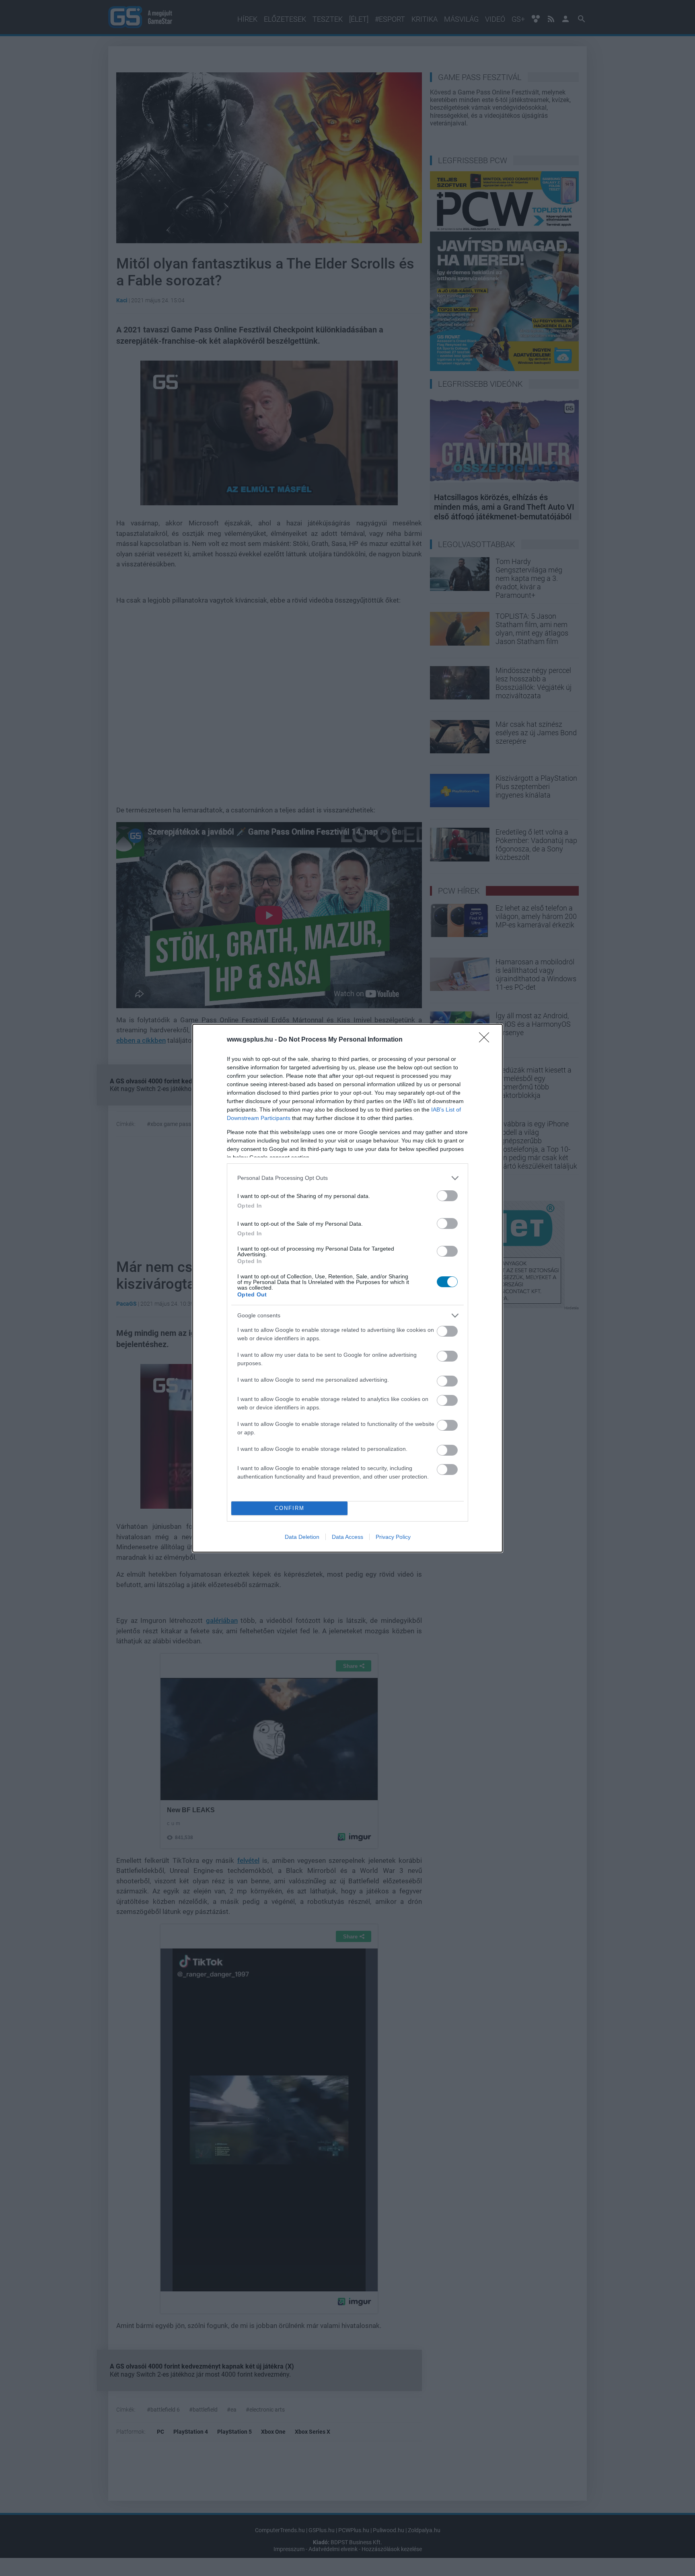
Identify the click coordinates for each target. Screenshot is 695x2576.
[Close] (487, 1040)
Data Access (347, 1537)
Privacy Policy (393, 1537)
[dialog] (347, 1288)
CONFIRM (290, 1508)
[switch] (447, 1196)
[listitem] (347, 1178)
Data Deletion (302, 1537)
